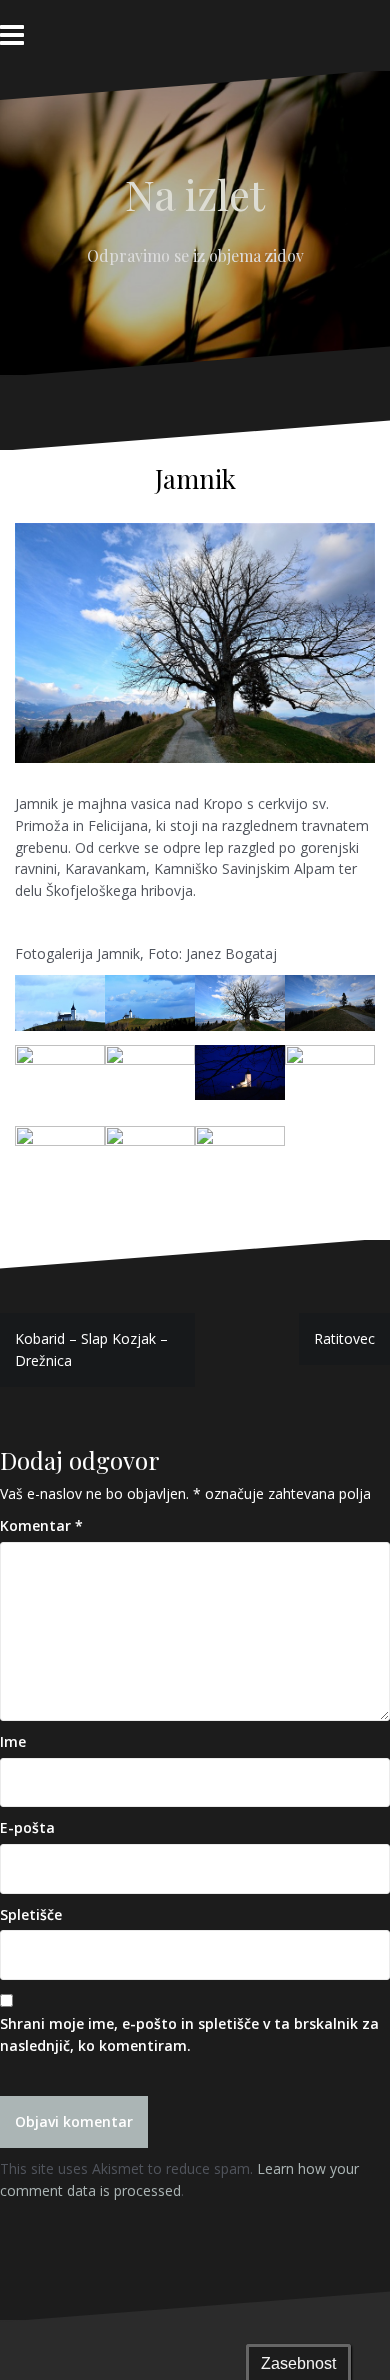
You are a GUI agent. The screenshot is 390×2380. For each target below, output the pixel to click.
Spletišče (31, 1914)
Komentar (41, 1525)
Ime (13, 1741)
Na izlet (195, 194)
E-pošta (27, 1827)
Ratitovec (344, 1338)
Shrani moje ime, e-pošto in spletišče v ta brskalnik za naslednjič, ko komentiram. (189, 2034)
